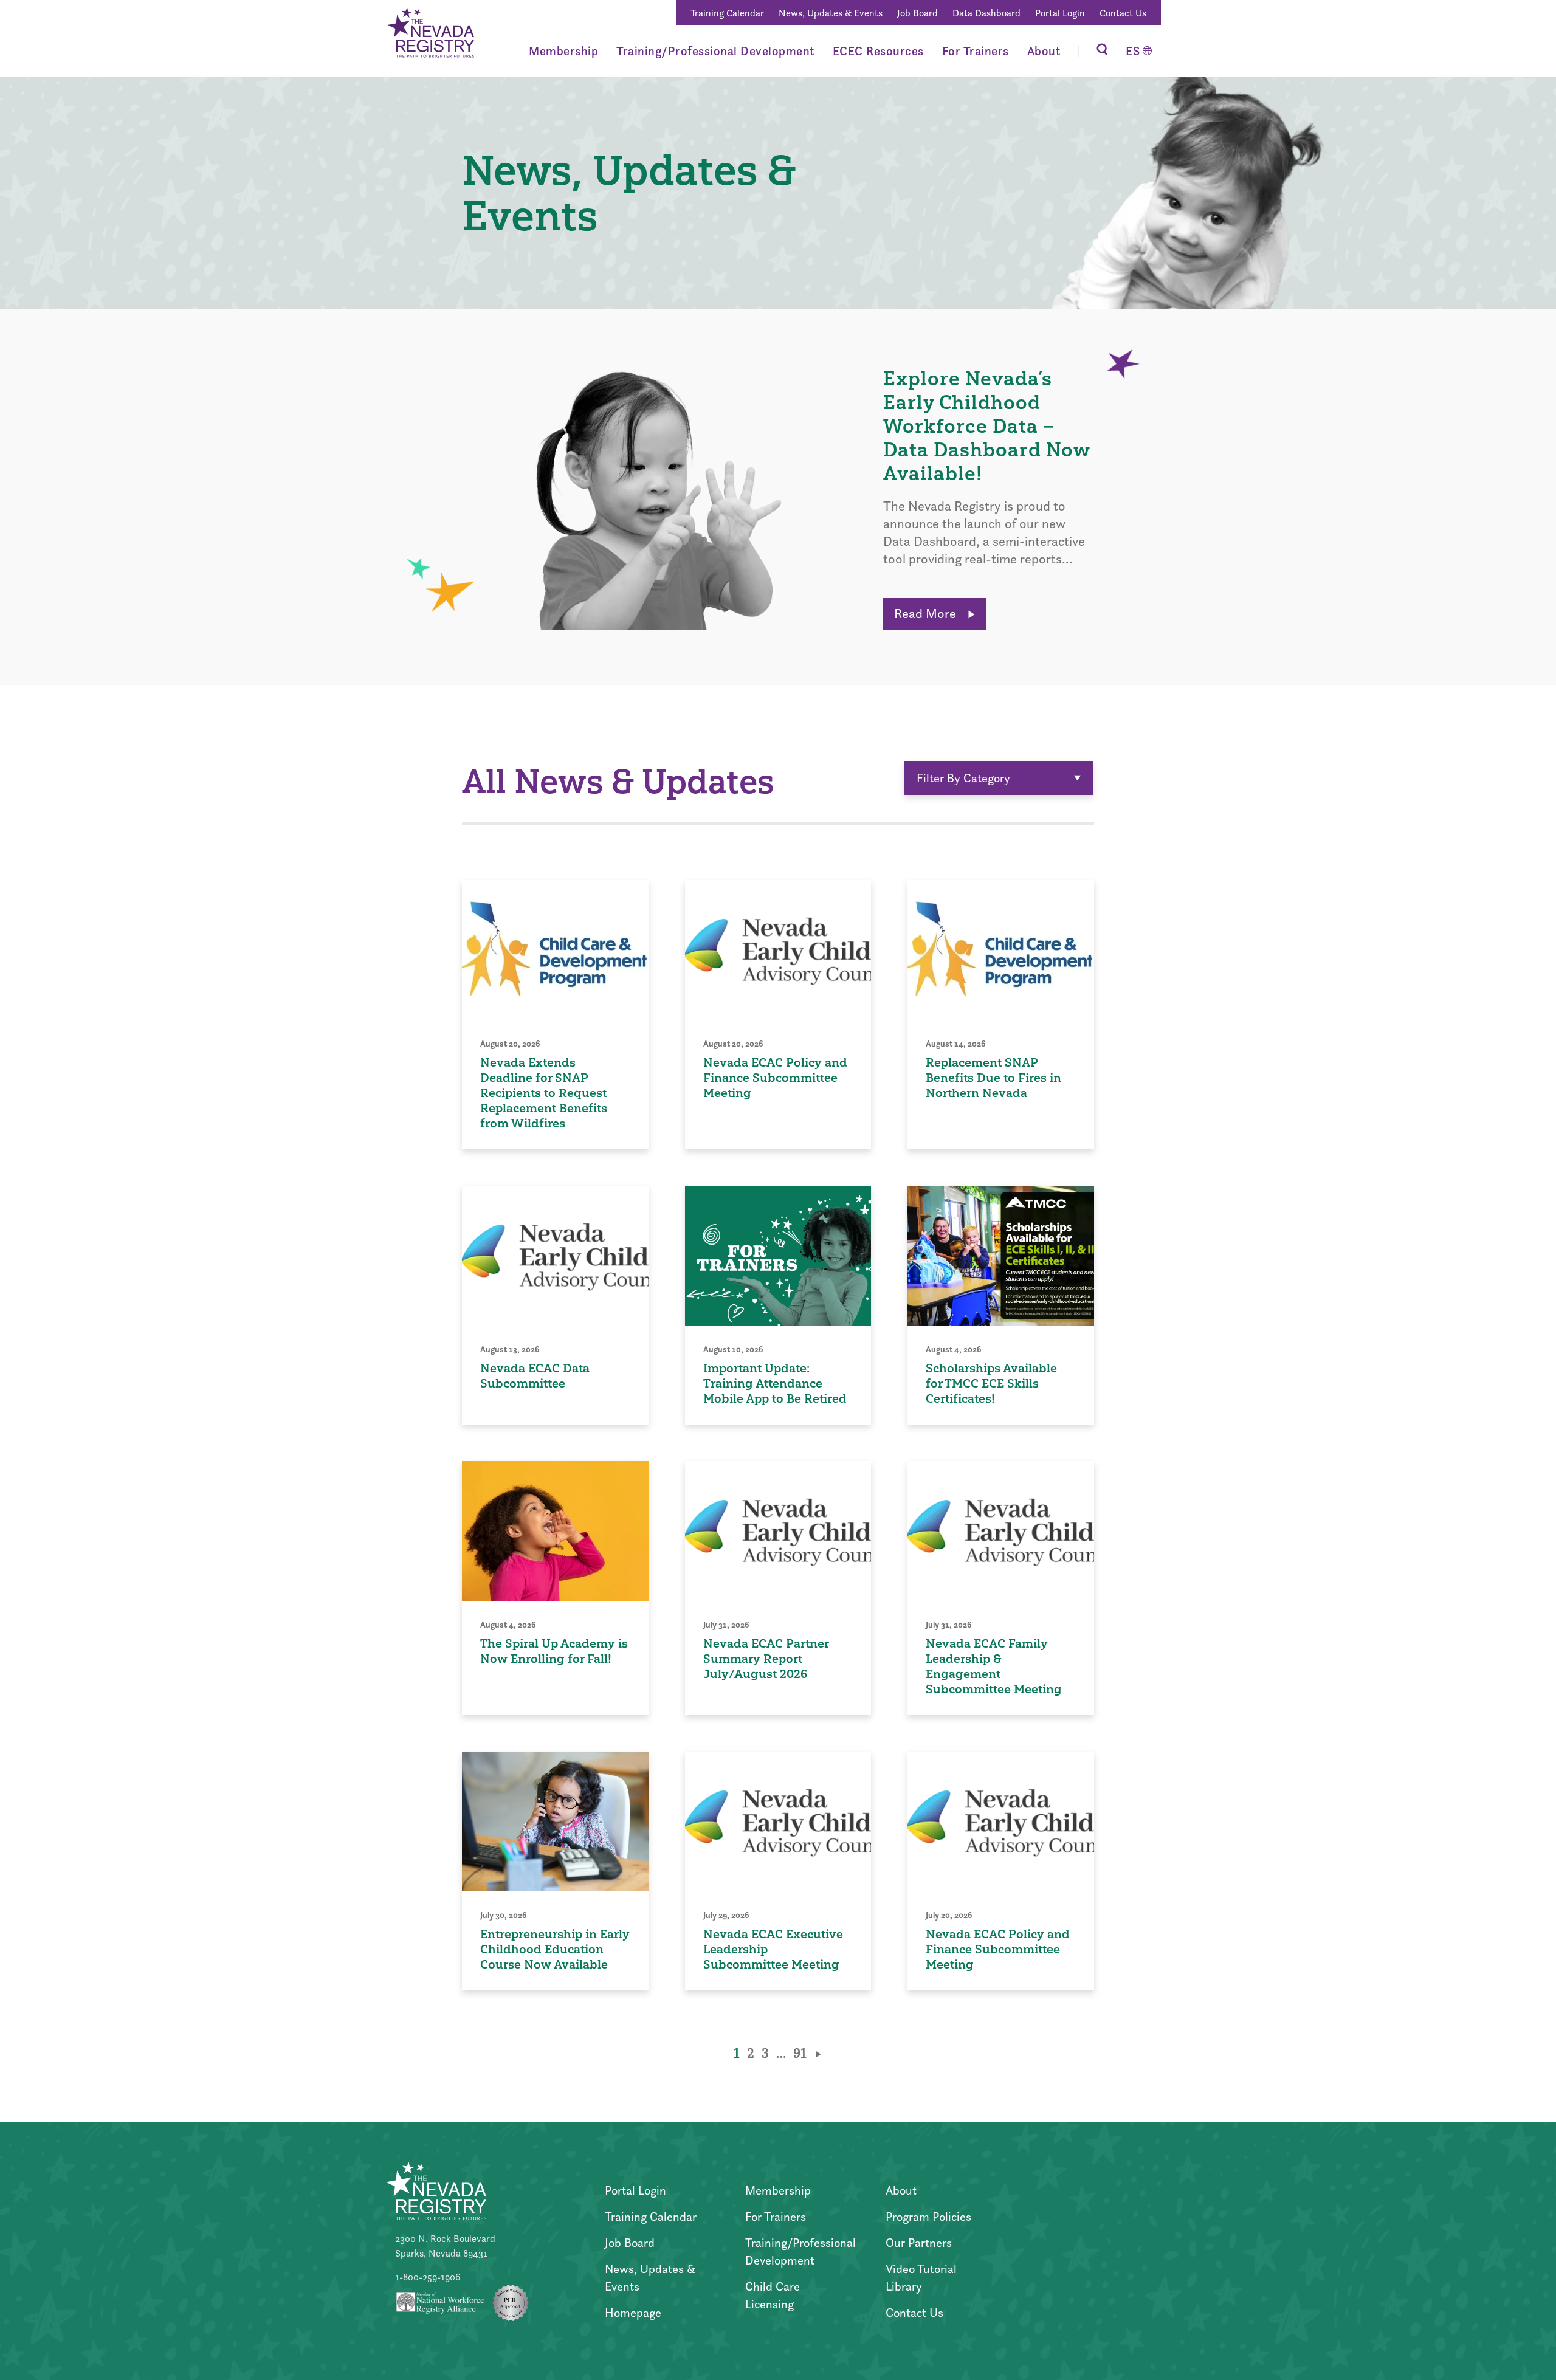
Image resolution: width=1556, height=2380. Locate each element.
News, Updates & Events (831, 13)
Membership (563, 51)
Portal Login (1060, 13)
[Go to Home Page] (430, 35)
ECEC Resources (878, 51)
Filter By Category (963, 778)
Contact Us (1123, 13)
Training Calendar (727, 13)
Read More (927, 614)
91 (800, 2053)
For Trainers (976, 51)
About (1044, 51)
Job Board (917, 13)
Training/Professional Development (715, 51)
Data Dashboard (986, 13)
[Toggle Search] (1102, 51)
